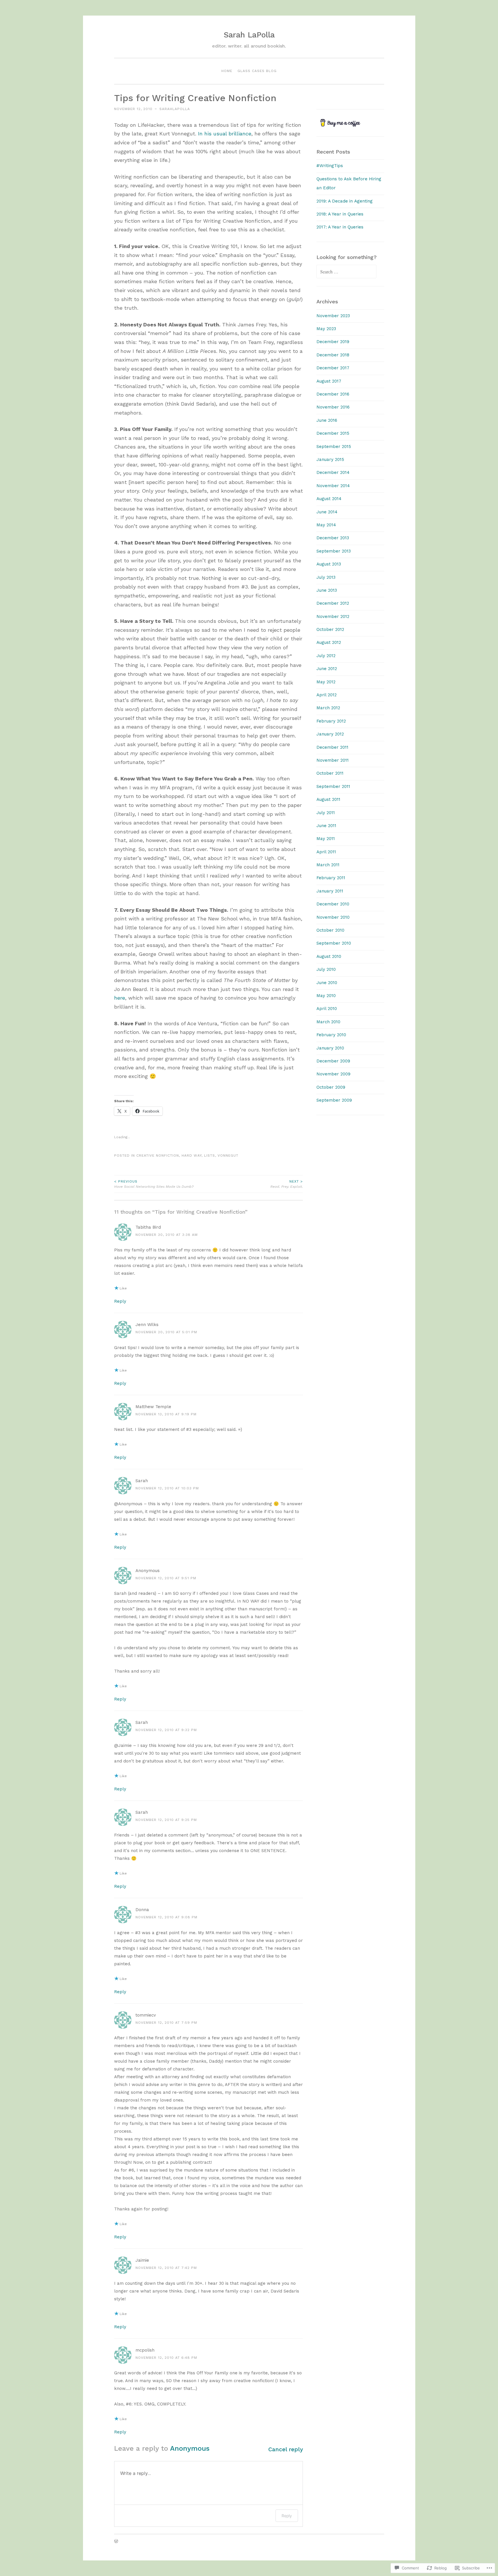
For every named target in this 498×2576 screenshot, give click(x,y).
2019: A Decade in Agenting (345, 201)
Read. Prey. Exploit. (287, 1184)
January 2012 (330, 734)
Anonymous (190, 2448)
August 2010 (329, 956)
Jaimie (142, 2260)
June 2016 (327, 420)
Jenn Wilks (147, 1325)
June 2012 (327, 669)
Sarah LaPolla (249, 35)
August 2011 (328, 799)
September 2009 (334, 1100)
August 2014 (329, 499)
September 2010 (334, 943)
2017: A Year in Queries (340, 227)
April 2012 (327, 695)
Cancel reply (286, 2449)
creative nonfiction (158, 1155)
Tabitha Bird (148, 1227)
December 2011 (332, 747)
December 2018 (333, 355)
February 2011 (331, 878)
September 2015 (334, 447)
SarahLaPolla (175, 109)
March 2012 (328, 708)
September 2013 (334, 551)
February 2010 (331, 1035)
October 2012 (330, 629)
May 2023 (326, 329)
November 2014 (333, 486)
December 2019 (333, 342)
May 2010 (326, 996)
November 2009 (333, 1074)
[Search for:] (346, 272)
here (120, 998)
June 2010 (327, 983)
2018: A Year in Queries (340, 214)
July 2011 (326, 813)
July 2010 (326, 969)
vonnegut (228, 1155)
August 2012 (329, 642)
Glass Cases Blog (257, 71)
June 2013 (327, 590)
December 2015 (333, 433)
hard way (192, 1155)
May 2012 (326, 682)
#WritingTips (330, 166)
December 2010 (333, 904)
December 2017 (333, 368)
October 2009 (331, 1087)
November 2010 (333, 917)
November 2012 (333, 616)
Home (227, 71)
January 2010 (330, 1048)
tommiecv (146, 2015)
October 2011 (330, 773)
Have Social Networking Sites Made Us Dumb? (154, 1184)
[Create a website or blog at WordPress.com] (116, 2542)
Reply (120, 1301)
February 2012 (331, 721)
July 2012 (326, 656)
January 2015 (330, 459)
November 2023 (333, 316)
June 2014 (327, 512)
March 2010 (328, 1022)
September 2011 (333, 786)
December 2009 (333, 1061)
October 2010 (330, 930)
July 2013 (326, 577)
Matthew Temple (153, 1407)
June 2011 (326, 826)
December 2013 (333, 538)
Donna (142, 1910)
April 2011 (326, 852)
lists (210, 1155)
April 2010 (327, 1009)
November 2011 (333, 760)
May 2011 (326, 839)
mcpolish (145, 2350)
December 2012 (333, 603)
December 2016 (333, 394)
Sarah (142, 1481)
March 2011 (328, 865)
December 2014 (333, 472)
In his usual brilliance (225, 134)
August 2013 (329, 564)
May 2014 (326, 525)
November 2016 (333, 407)
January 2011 (330, 891)
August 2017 (329, 381)
